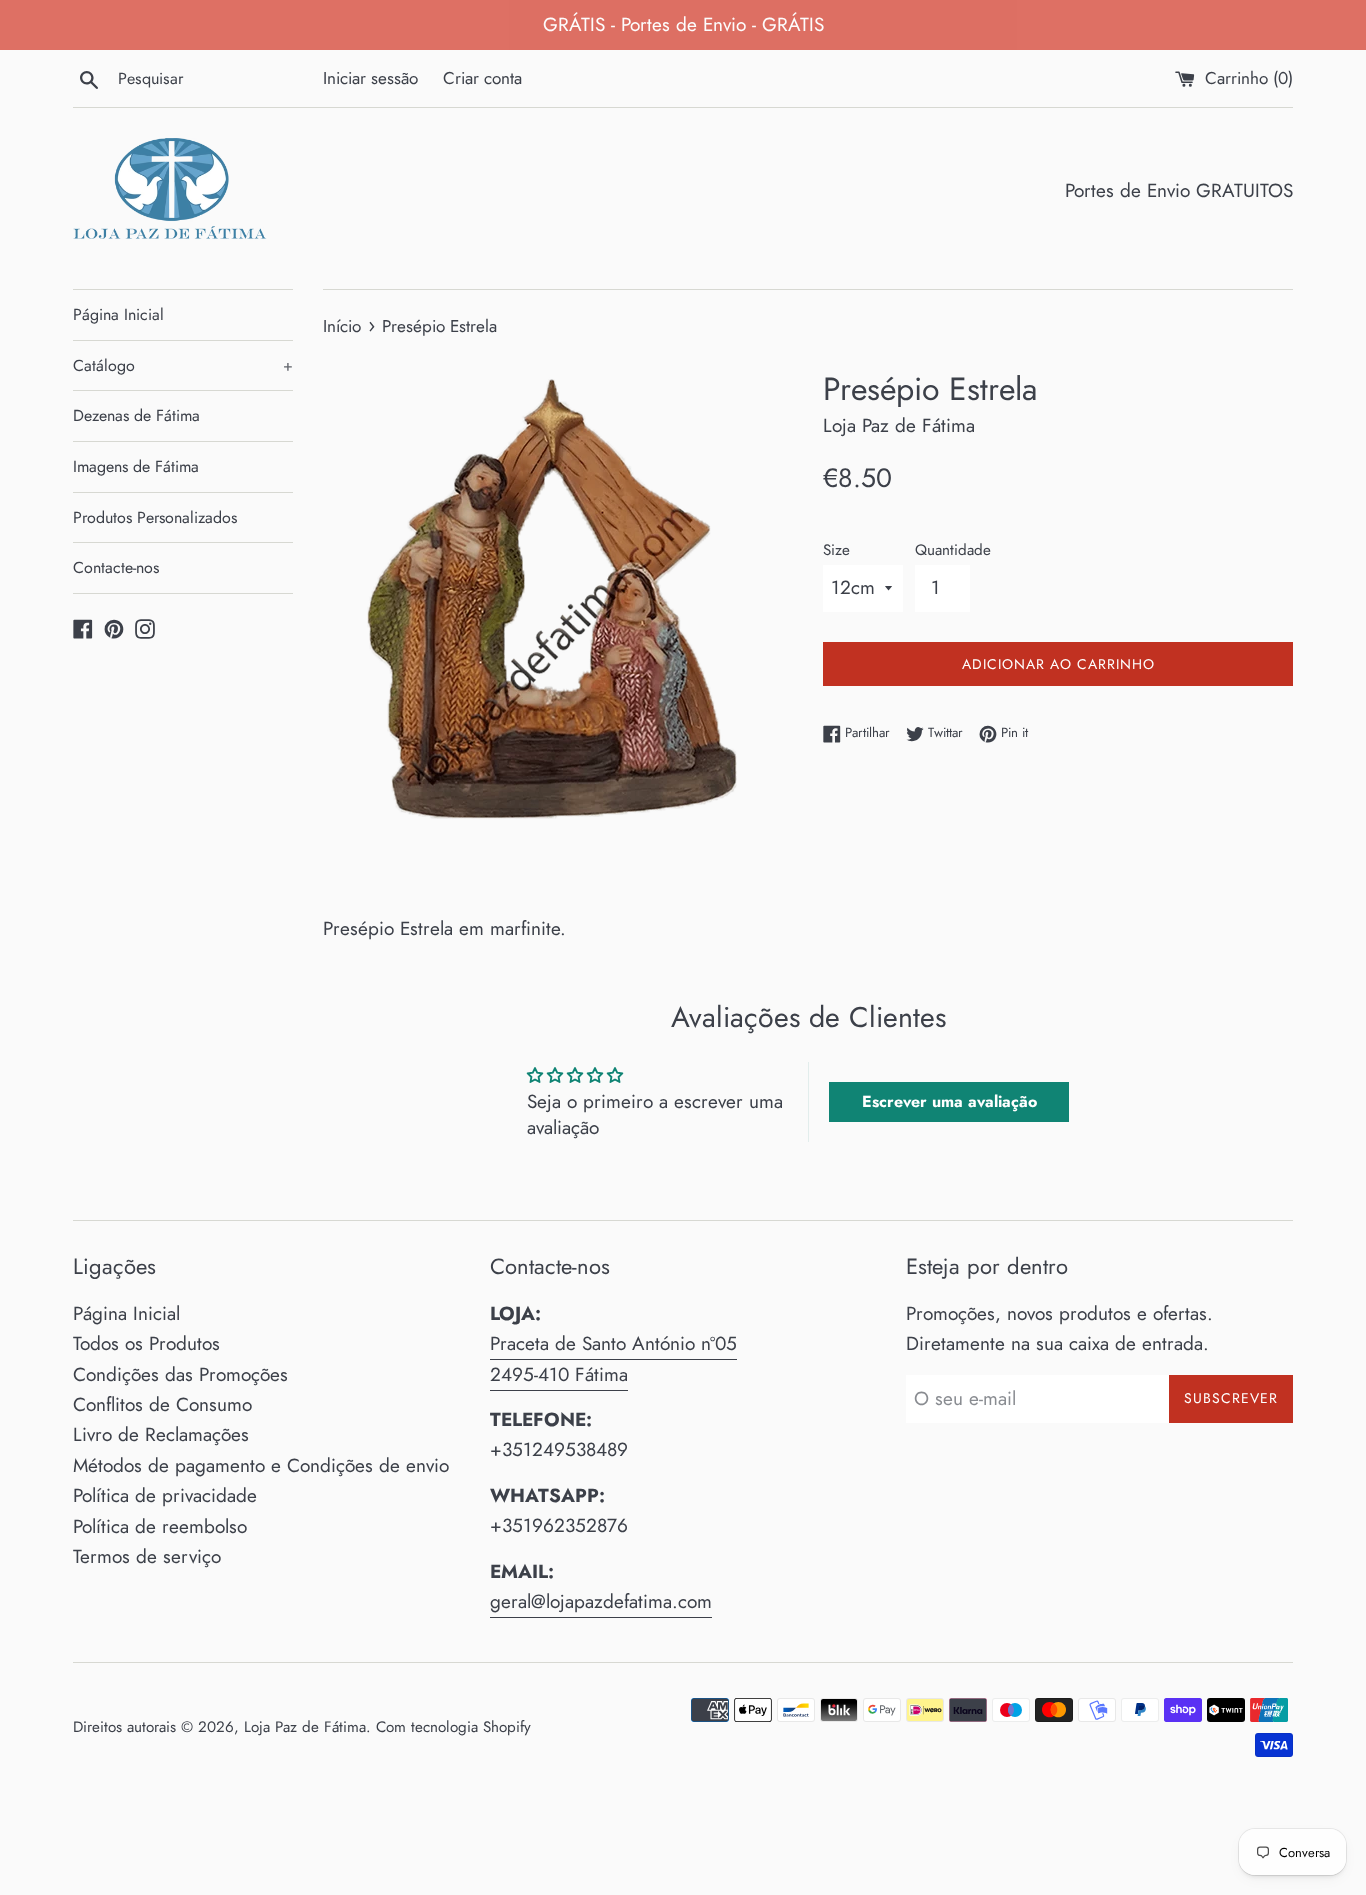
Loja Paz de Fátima (305, 1727)
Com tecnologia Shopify (453, 1727)
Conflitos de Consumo (162, 1404)
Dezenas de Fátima (136, 415)
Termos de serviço (147, 1556)
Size (836, 550)
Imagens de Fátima (136, 466)
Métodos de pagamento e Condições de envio (261, 1465)
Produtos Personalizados (155, 517)
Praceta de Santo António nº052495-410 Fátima (613, 1358)
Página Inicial (118, 314)
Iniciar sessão (370, 78)
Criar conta (482, 78)
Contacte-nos (116, 567)
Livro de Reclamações (161, 1434)
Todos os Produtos (146, 1343)
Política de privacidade (165, 1495)
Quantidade (953, 550)
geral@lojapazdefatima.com (601, 1601)
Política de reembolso (160, 1526)
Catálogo (183, 365)
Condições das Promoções (180, 1374)
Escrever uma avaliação (949, 1101)
